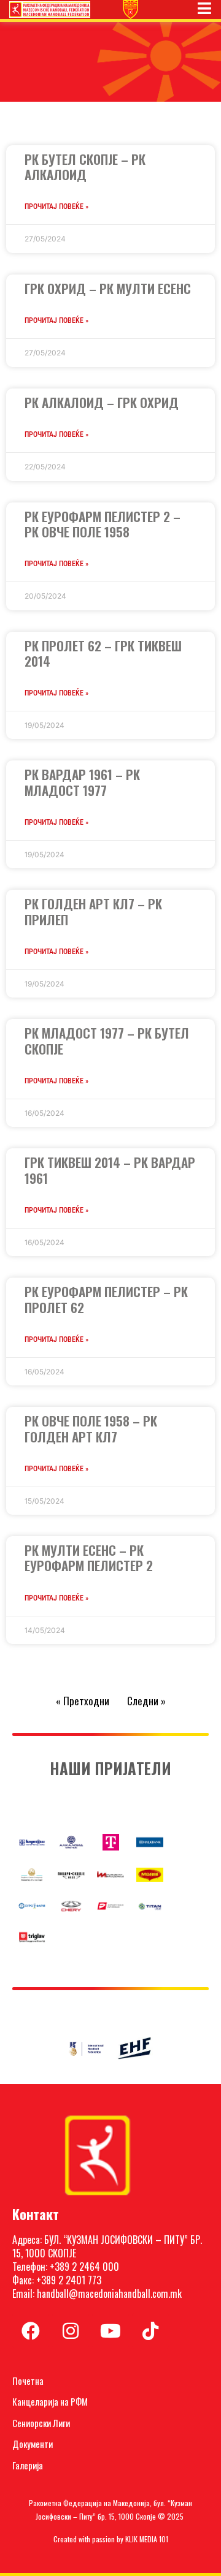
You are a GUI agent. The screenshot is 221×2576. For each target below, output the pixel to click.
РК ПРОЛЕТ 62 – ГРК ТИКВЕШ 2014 (103, 653)
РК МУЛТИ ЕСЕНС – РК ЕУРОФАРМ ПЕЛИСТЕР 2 (89, 1558)
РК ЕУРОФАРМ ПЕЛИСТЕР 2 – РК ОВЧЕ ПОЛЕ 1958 (103, 524)
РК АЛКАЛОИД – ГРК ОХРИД (102, 402)
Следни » (146, 1701)
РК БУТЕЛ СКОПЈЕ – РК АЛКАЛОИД (85, 167)
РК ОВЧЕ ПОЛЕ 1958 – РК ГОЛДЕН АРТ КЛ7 (91, 1428)
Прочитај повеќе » (56, 206)
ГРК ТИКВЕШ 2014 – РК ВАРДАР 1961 (110, 1170)
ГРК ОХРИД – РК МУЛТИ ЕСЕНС (108, 288)
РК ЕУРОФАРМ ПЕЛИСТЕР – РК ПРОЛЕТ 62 (106, 1299)
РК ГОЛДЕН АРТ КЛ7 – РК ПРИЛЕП (93, 911)
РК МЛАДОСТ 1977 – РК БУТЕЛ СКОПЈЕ (107, 1040)
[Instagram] (71, 2331)
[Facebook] (31, 2331)
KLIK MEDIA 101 (147, 2539)
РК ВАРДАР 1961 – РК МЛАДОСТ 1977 (82, 782)
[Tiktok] (150, 2331)
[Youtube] (110, 2331)
